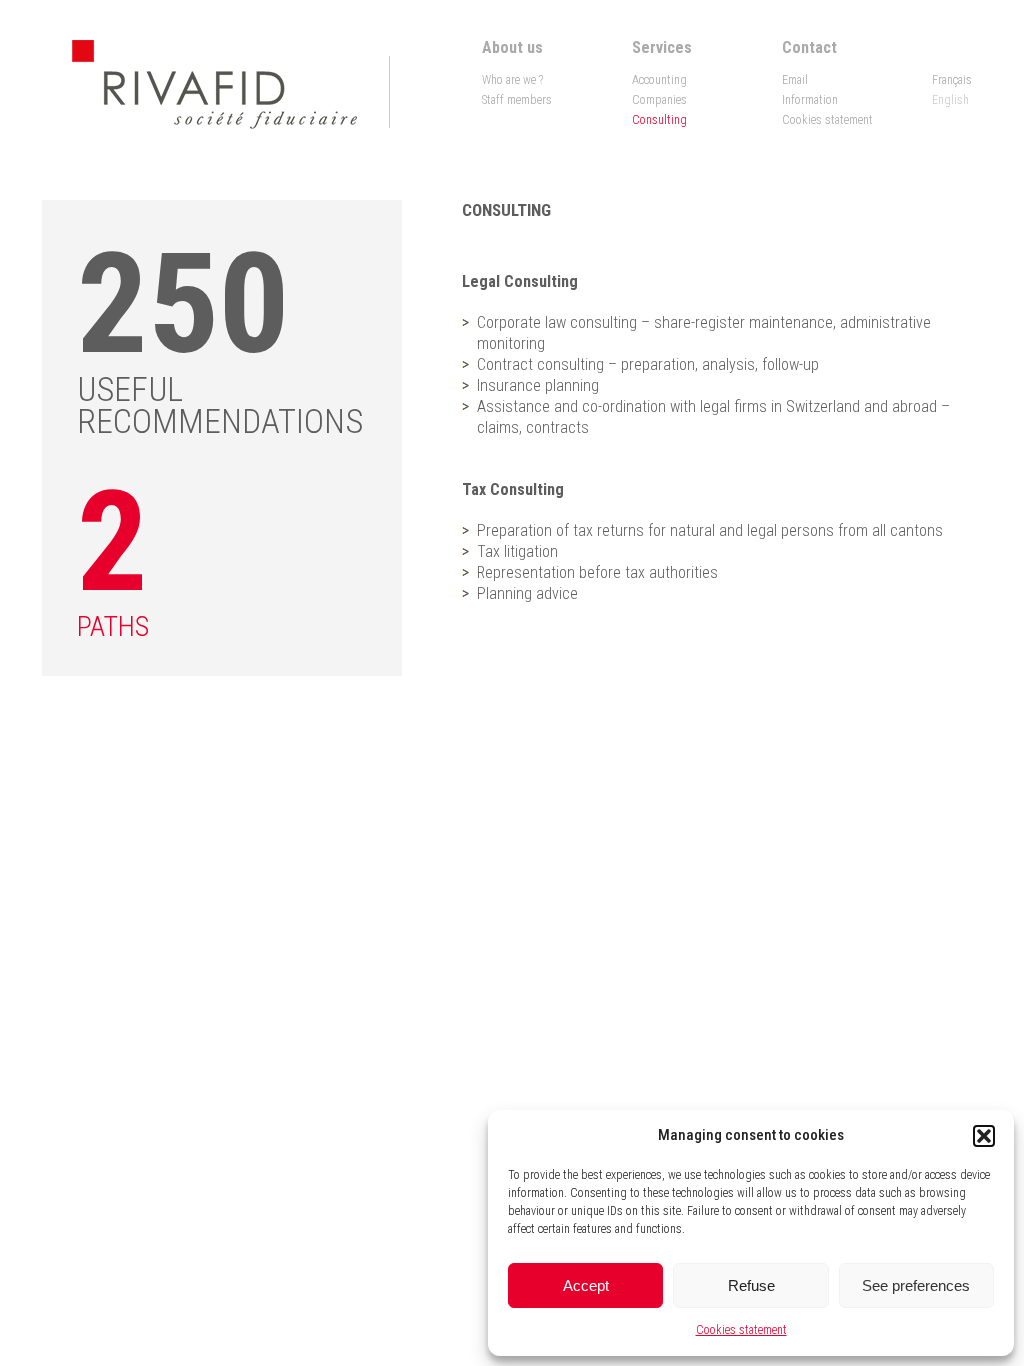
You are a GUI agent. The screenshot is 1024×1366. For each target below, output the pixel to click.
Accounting (659, 80)
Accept (586, 1285)
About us (512, 47)
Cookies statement (741, 1330)
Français (952, 80)
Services (662, 47)
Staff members (517, 100)
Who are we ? (512, 80)
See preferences (916, 1285)
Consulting (659, 120)
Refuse (751, 1285)
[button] (984, 1136)
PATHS (113, 626)
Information (810, 100)
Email (795, 80)
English (950, 100)
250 (183, 304)
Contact (809, 47)
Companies (659, 100)
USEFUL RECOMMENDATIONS (220, 405)
